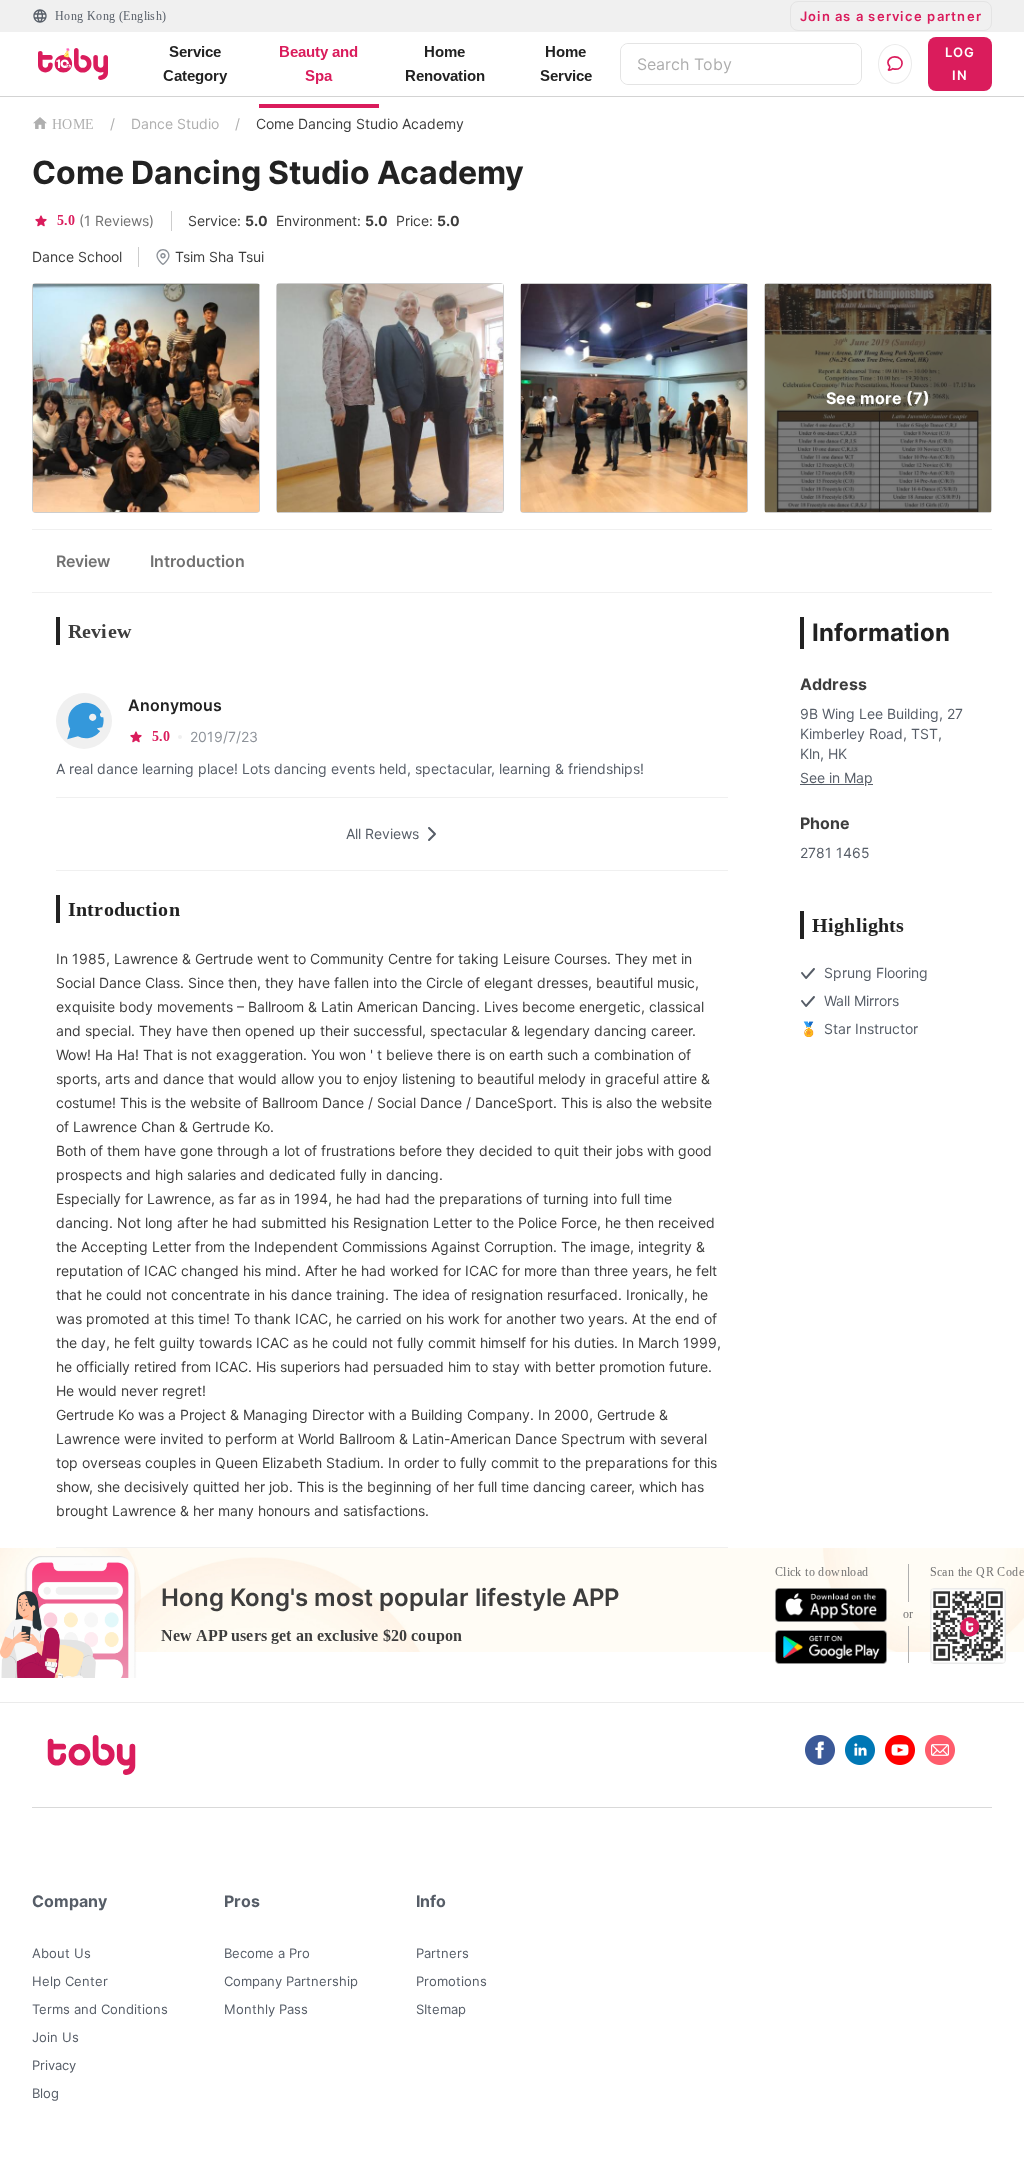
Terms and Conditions (100, 2009)
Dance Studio (175, 123)
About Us (61, 1953)
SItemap (441, 2009)
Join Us (55, 2037)
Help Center (70, 1981)
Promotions (451, 1981)
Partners (442, 1953)
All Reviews (382, 833)
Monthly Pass (266, 2009)
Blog (45, 2093)
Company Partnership (291, 1981)
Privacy (54, 2065)
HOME (73, 124)
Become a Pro (267, 1953)
